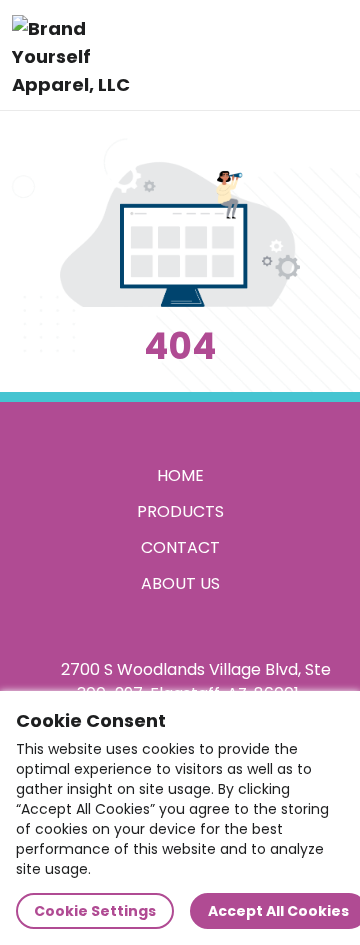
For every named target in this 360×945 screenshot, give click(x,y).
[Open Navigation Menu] (326, 55)
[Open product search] (284, 55)
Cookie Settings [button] (95, 911)
